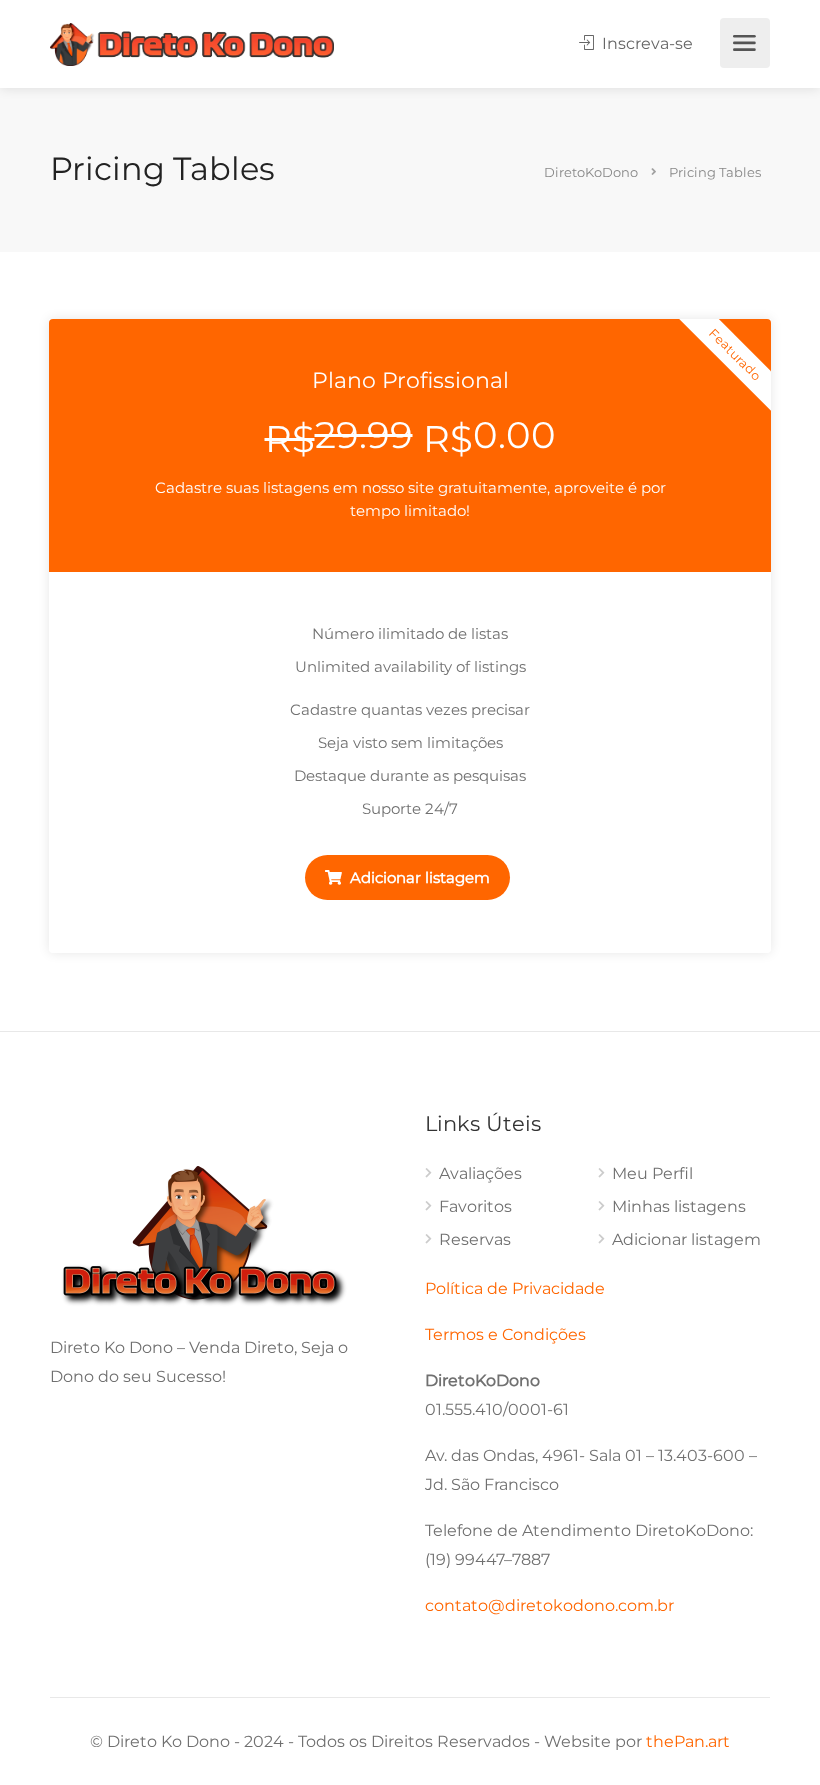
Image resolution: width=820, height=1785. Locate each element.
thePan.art (688, 1741)
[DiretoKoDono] (192, 43)
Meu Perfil (652, 1173)
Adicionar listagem (418, 877)
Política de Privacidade (515, 1288)
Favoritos (475, 1206)
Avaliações (480, 1173)
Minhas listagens (679, 1206)
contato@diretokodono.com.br (549, 1605)
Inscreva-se (645, 43)
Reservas (475, 1239)
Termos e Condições (505, 1334)
